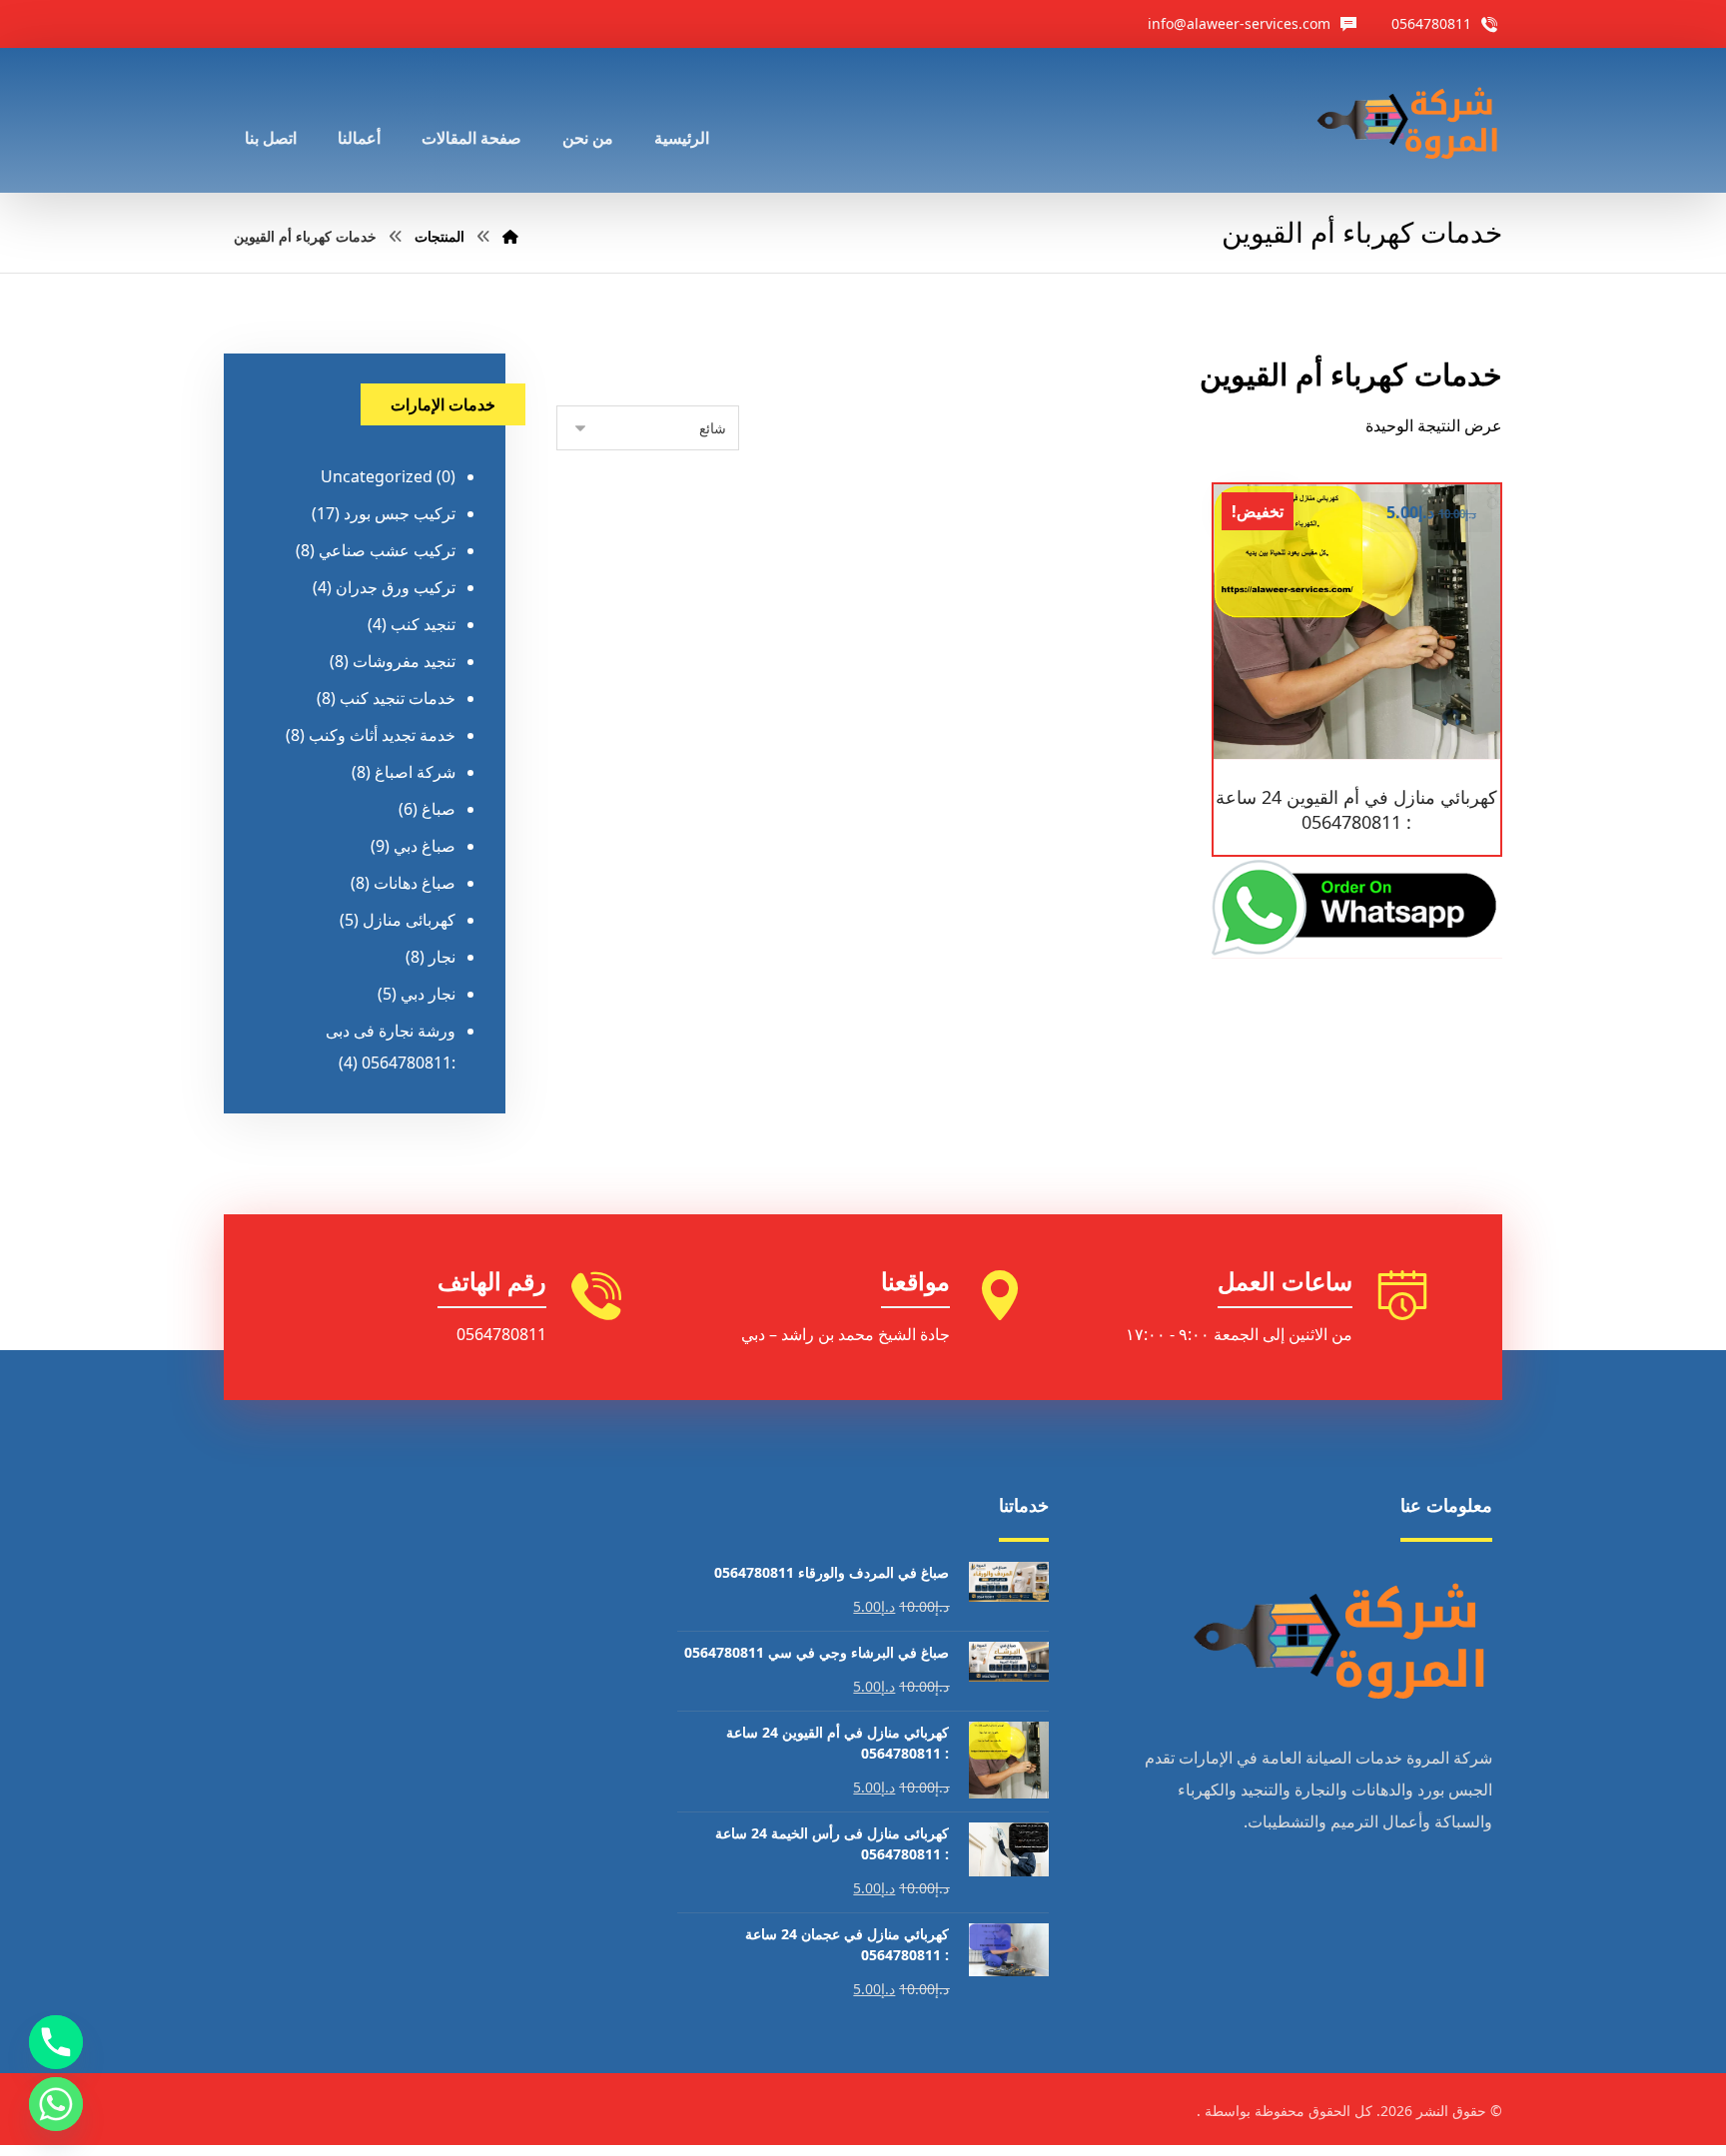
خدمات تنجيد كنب (398, 698)
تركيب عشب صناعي (387, 550)
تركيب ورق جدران (396, 587)
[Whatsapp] (56, 2104)
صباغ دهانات (415, 883)
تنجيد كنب (423, 624)
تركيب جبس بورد (400, 513)
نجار (442, 957)
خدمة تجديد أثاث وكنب (382, 735)
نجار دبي (428, 994)
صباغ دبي (425, 846)
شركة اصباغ (415, 772)
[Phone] (56, 2042)
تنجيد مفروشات (404, 661)
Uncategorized (377, 476)
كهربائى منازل (409, 920)
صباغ (438, 809)
